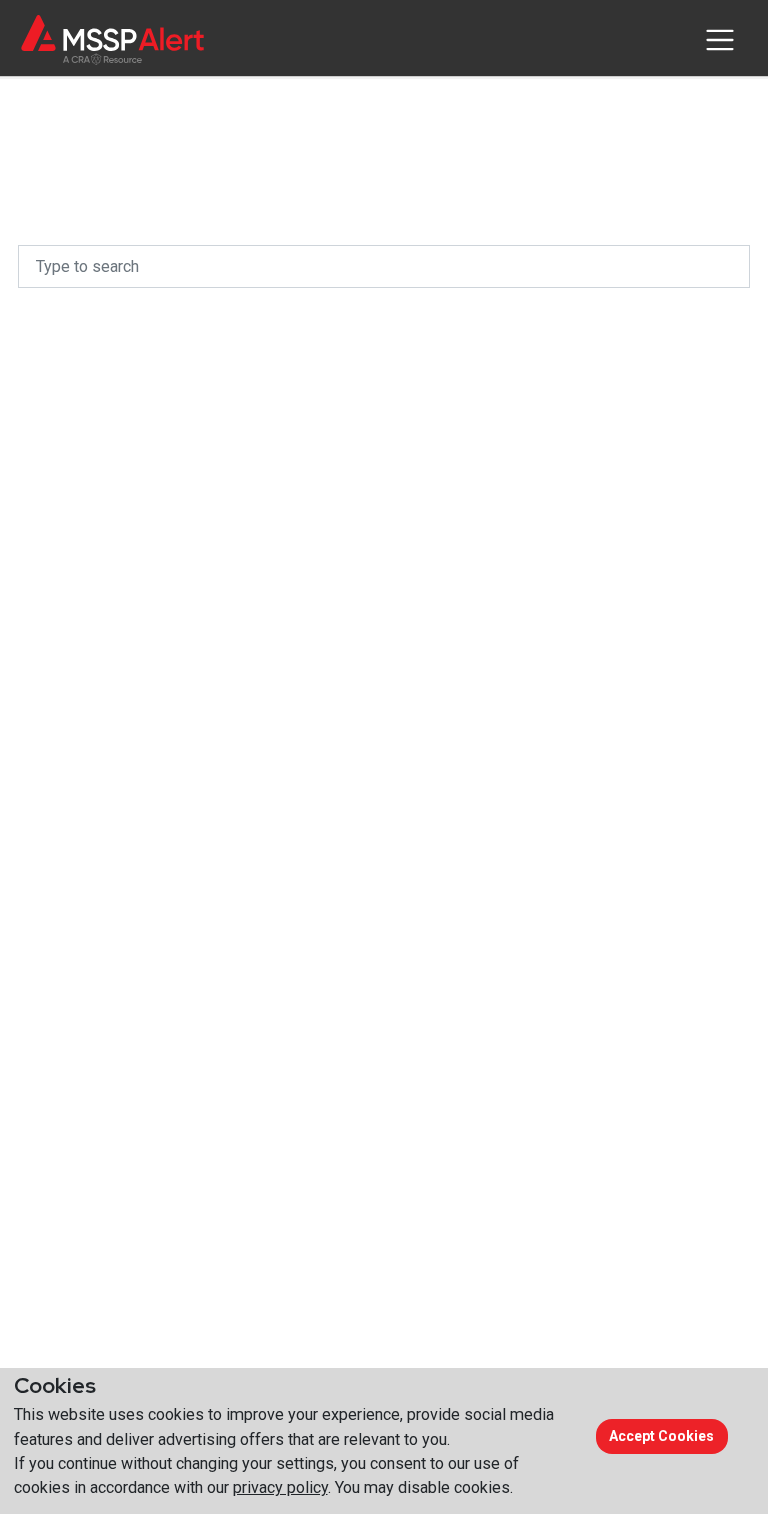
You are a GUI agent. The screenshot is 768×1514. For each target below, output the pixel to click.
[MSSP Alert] (112, 39)
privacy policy (280, 1487)
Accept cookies (661, 1436)
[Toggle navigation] (719, 40)
